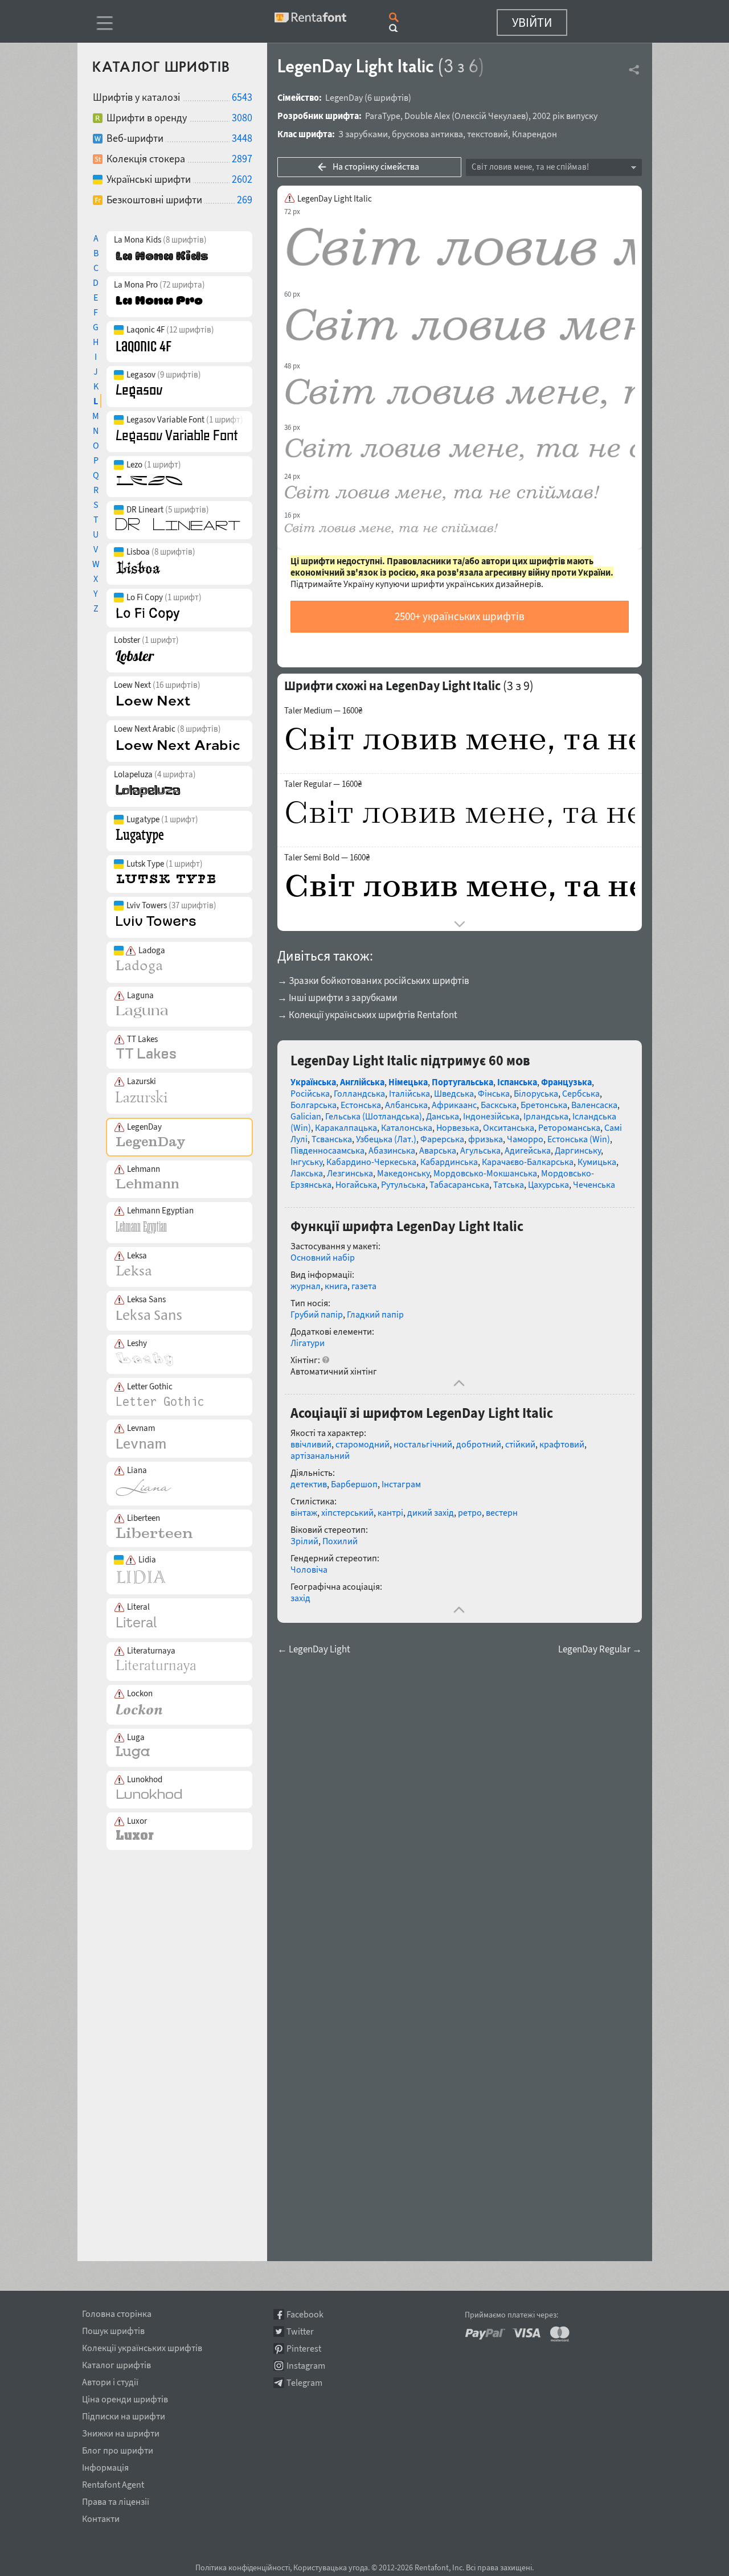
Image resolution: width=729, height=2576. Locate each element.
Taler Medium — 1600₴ (323, 711)
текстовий (488, 134)
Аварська (438, 1150)
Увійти (532, 22)
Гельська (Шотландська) (374, 1116)
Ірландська (546, 1116)
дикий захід (431, 1512)
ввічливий (311, 1444)
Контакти (101, 2517)
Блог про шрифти (118, 2448)
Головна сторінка (117, 2312)
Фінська (494, 1093)
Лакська (307, 1173)
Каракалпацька (346, 1127)
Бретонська (544, 1105)
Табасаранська (459, 1184)
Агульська (480, 1150)
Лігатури (308, 1343)
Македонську (403, 1173)
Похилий (340, 1541)
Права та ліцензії (116, 2500)
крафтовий (562, 1444)
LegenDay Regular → (600, 1649)
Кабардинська (449, 1162)
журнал (306, 1286)
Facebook (305, 2314)
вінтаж (304, 1512)
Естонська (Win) (579, 1139)
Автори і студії (110, 2380)
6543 (242, 97)
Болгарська (314, 1105)
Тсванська (332, 1139)
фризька (486, 1139)
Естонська (361, 1105)
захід (300, 1598)
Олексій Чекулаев (490, 116)
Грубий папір (317, 1314)
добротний (479, 1444)
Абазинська (392, 1150)
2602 (242, 179)
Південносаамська (327, 1150)
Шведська (454, 1093)
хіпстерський (347, 1512)
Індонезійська (491, 1116)
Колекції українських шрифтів (142, 2346)
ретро (470, 1512)
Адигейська (528, 1150)
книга (336, 1286)
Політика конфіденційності (243, 2567)
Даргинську (578, 1150)
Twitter (300, 2331)
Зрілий (304, 1541)
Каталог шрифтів (116, 2363)
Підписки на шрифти (124, 2414)
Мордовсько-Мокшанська (485, 1173)
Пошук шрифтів (113, 2329)
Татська (509, 1184)
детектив (309, 1484)
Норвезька (458, 1127)
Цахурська (548, 1184)
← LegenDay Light (314, 1649)
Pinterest (304, 2349)
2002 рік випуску (565, 116)
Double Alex (427, 116)
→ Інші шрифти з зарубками (337, 998)
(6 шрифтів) (388, 97)
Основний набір (323, 1257)
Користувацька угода (331, 2567)
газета (364, 1286)
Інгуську (306, 1162)
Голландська (359, 1093)
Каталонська (407, 1127)
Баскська (499, 1105)
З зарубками (363, 134)
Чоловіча (309, 1569)
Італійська (409, 1093)
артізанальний (320, 1455)
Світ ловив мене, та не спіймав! (530, 167)
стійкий (520, 1444)
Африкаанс (454, 1105)
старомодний (363, 1444)
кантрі (390, 1512)
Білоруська (536, 1093)
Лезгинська (350, 1173)
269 (245, 200)
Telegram (304, 2383)
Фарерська (442, 1139)
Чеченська (594, 1184)
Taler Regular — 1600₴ (323, 784)
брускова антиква (427, 134)
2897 (242, 159)
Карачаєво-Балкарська (528, 1162)
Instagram (306, 2366)
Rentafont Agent (113, 2483)
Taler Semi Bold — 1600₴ (327, 858)
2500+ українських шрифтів (460, 616)
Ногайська (356, 1184)
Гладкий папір (375, 1314)
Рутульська (403, 1184)
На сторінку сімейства (376, 166)
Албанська (406, 1105)
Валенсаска (594, 1105)
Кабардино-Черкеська (371, 1162)
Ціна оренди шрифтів (125, 2397)
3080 (242, 118)
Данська (443, 1116)
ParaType (383, 116)
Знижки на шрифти (121, 2431)
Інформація (105, 2466)
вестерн (502, 1512)
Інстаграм (401, 1484)
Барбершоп (354, 1484)
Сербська (581, 1093)
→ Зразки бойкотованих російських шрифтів (373, 981)
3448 (242, 138)
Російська (310, 1093)
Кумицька (597, 1162)
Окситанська (509, 1127)
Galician (306, 1116)
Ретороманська (569, 1127)
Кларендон (535, 134)
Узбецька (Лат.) (386, 1139)
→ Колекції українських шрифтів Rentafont (367, 1015)
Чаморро (525, 1139)
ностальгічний (423, 1444)
